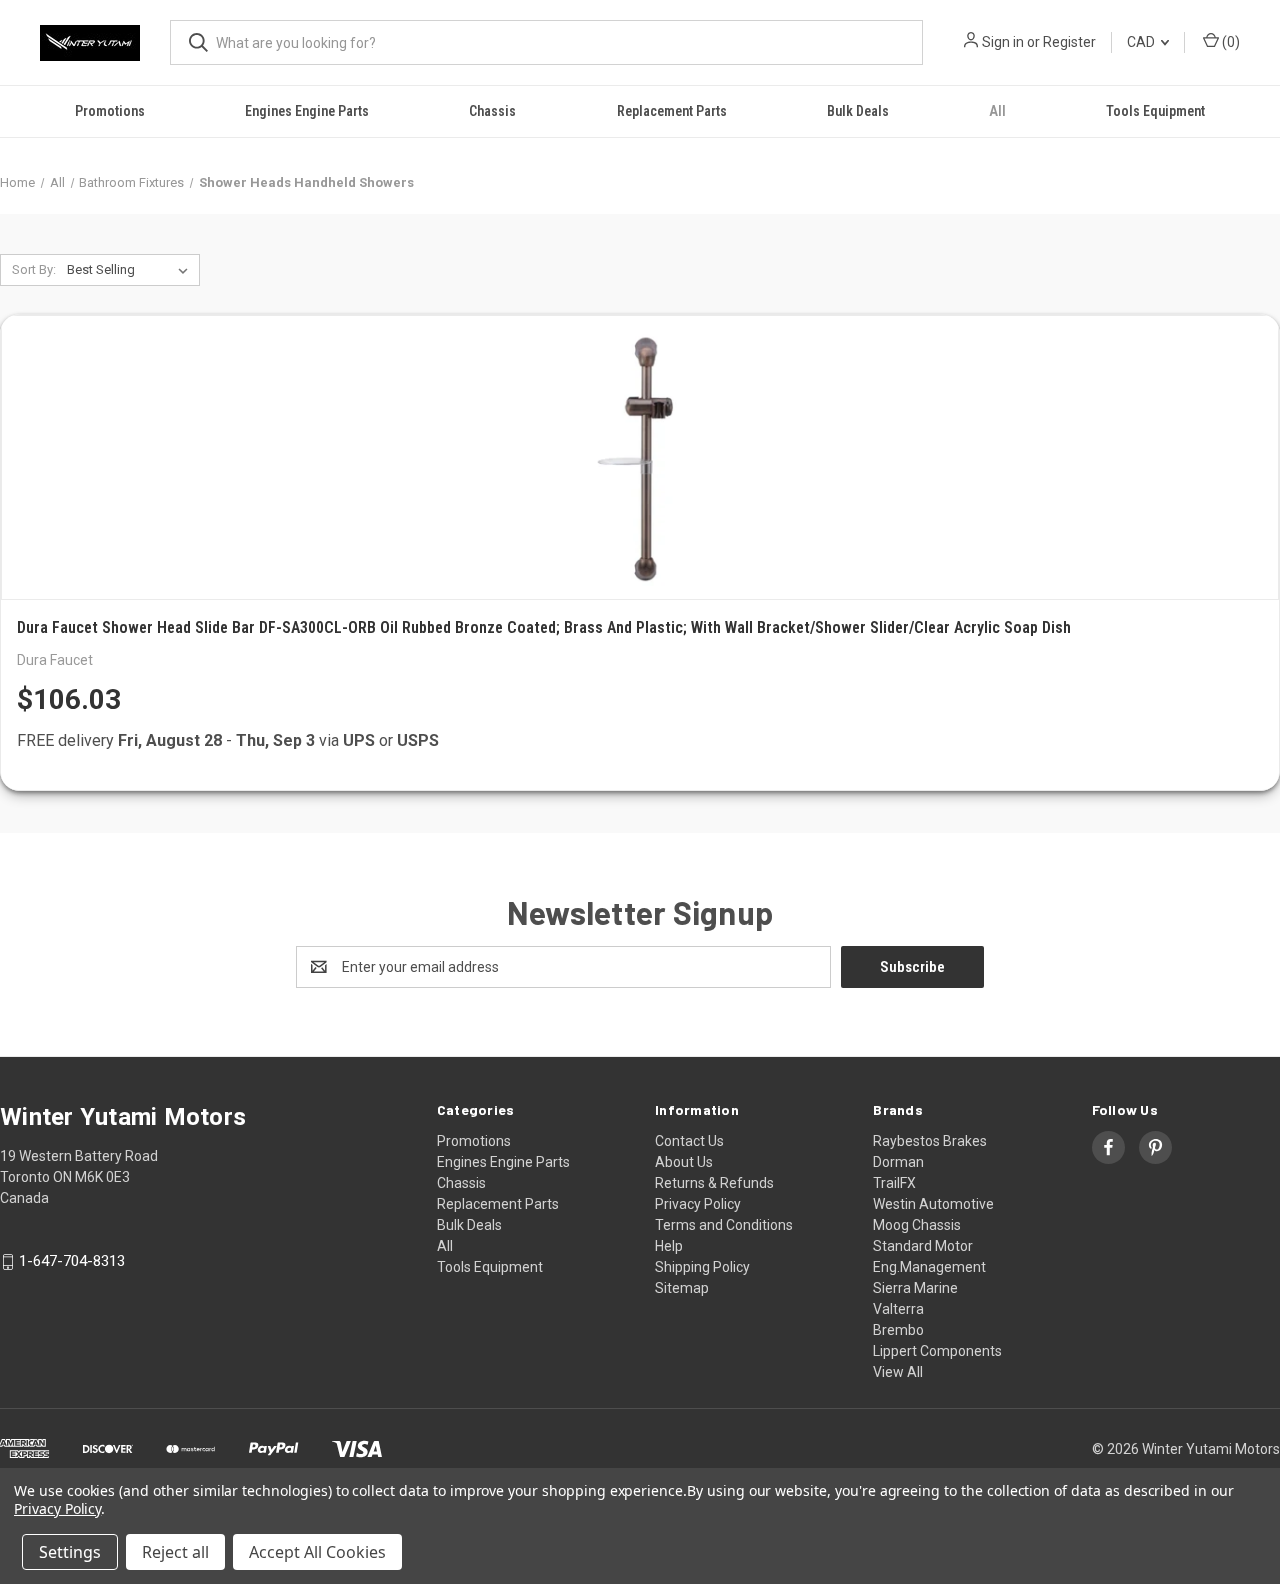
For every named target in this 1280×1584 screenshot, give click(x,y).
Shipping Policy (702, 1267)
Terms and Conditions (724, 1225)
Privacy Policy (698, 1204)
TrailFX (894, 1183)
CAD (1142, 42)
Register (1069, 42)
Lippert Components (937, 1351)
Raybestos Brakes (930, 1141)
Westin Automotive (933, 1204)
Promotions (110, 111)
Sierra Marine (915, 1288)
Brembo (898, 1330)
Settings (70, 1552)
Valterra (898, 1309)
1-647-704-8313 (72, 1262)
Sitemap (682, 1288)
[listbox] (131, 270)
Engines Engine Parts (307, 111)
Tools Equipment (1155, 111)
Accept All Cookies (317, 1552)
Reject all (175, 1552)
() (1229, 42)
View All (898, 1372)
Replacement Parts (672, 111)
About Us (684, 1162)
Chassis (492, 111)
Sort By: (34, 269)
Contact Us (689, 1141)
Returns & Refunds (714, 1183)
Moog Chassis (917, 1225)
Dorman (898, 1162)
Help (669, 1246)
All (997, 111)
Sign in (1003, 42)
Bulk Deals (858, 111)
